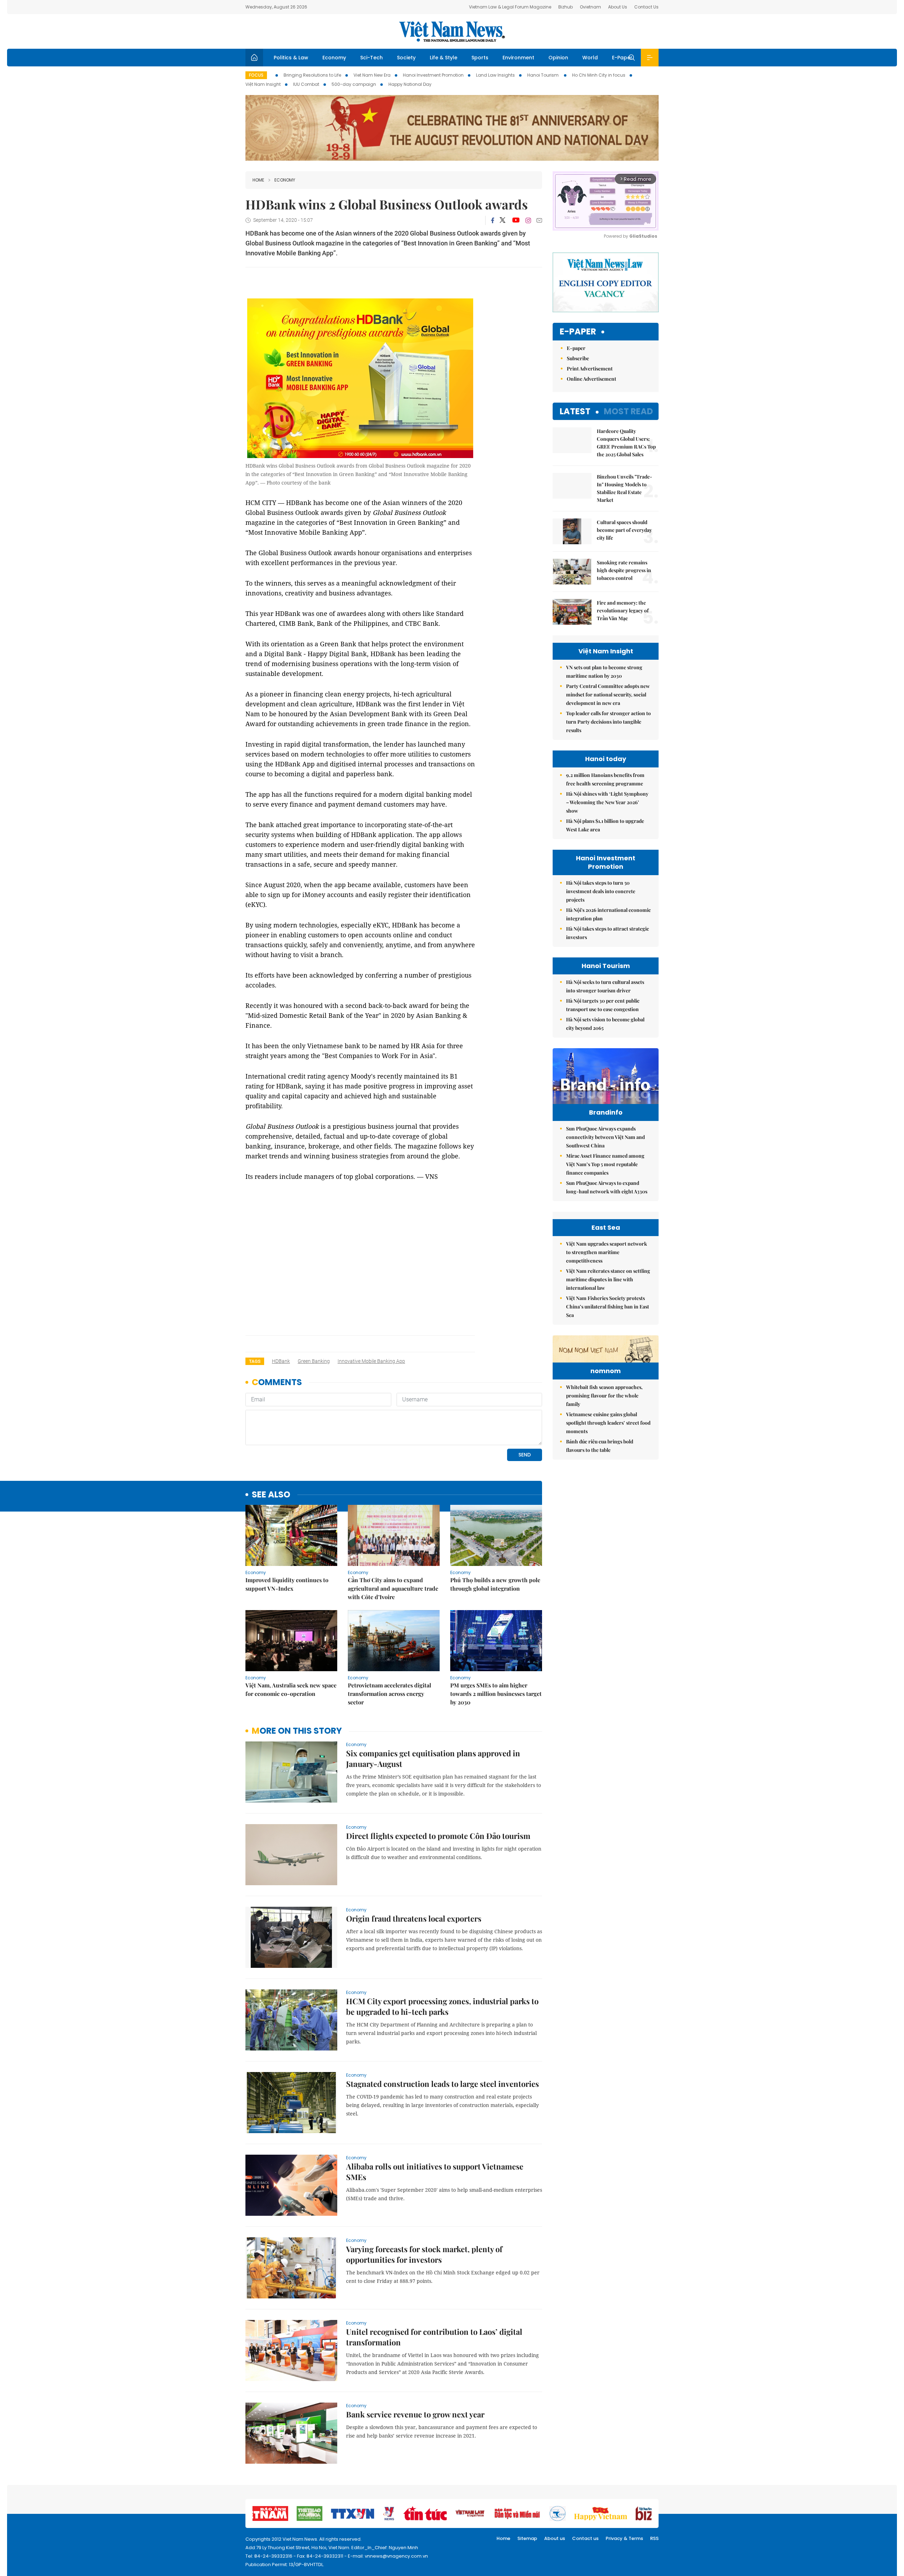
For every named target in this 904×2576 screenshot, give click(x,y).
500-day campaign (354, 84)
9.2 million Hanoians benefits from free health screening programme (605, 779)
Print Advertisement (590, 369)
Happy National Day (410, 84)
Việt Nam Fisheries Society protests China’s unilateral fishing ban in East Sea (608, 1307)
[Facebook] (493, 220)
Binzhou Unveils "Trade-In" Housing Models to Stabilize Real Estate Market (625, 488)
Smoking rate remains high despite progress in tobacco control (624, 570)
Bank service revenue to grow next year (415, 2414)
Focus (256, 75)
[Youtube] (516, 220)
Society (406, 58)
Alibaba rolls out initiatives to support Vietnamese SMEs (435, 2172)
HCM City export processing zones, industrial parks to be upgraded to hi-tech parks (442, 2006)
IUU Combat (306, 84)
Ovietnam (590, 7)
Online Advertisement (591, 379)
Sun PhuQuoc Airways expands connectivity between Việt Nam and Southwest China (605, 1137)
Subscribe (578, 358)
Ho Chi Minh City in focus (599, 75)
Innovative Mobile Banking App (371, 1361)
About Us (618, 7)
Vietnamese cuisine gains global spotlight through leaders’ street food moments (608, 1423)
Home (258, 180)
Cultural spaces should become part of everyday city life (624, 530)
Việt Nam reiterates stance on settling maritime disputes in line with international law (608, 1279)
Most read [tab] (628, 411)
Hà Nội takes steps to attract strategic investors (608, 933)
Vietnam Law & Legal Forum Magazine (510, 7)
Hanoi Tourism (543, 75)
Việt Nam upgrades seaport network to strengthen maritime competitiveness (606, 1252)
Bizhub (566, 7)
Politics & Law (291, 58)
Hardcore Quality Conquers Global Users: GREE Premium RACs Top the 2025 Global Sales (626, 443)
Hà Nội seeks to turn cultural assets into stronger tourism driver (605, 986)
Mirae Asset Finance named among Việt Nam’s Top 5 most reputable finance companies (605, 1164)
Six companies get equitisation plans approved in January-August (433, 1758)
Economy (334, 58)
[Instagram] (528, 220)
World (590, 58)
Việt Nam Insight (263, 84)
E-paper (578, 332)
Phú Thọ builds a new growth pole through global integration (495, 1584)
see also (271, 1495)
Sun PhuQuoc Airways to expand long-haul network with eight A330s (607, 1187)
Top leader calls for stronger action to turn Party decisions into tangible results (608, 722)
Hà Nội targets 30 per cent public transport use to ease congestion (603, 1005)
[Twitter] (503, 220)
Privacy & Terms (624, 2538)
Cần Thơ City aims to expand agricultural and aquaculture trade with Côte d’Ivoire (393, 1588)
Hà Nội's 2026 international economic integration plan (608, 914)
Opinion (558, 58)
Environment (518, 58)
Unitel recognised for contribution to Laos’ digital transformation (434, 2337)
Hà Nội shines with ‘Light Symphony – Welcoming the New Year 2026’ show (607, 802)
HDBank (281, 1361)
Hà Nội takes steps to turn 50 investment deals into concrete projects (601, 891)
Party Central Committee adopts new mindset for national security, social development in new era (608, 695)
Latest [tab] (575, 411)
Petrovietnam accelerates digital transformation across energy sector (389, 1694)
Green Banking (314, 1361)
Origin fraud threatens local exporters (414, 1918)
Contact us (585, 2538)
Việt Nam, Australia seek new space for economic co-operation (291, 1689)
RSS (654, 2538)
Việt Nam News (452, 31)
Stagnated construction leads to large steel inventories (442, 2084)
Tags (255, 1361)
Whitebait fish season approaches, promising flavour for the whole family (604, 1396)
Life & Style (444, 58)
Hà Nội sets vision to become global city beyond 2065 (605, 1024)
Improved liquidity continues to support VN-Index (287, 1584)
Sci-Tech (371, 58)
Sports (480, 58)
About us (555, 2538)
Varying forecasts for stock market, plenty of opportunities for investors (424, 2254)
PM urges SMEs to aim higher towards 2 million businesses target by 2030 (496, 1694)
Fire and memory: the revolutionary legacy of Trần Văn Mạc (623, 610)
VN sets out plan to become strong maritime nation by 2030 (604, 672)
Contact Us (646, 7)
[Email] (539, 220)
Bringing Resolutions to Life (312, 75)
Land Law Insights (495, 75)
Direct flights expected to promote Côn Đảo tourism (438, 1836)
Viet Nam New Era (372, 75)
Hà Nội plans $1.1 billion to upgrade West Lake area (605, 825)
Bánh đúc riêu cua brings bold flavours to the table (600, 1446)
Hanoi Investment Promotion (433, 75)
